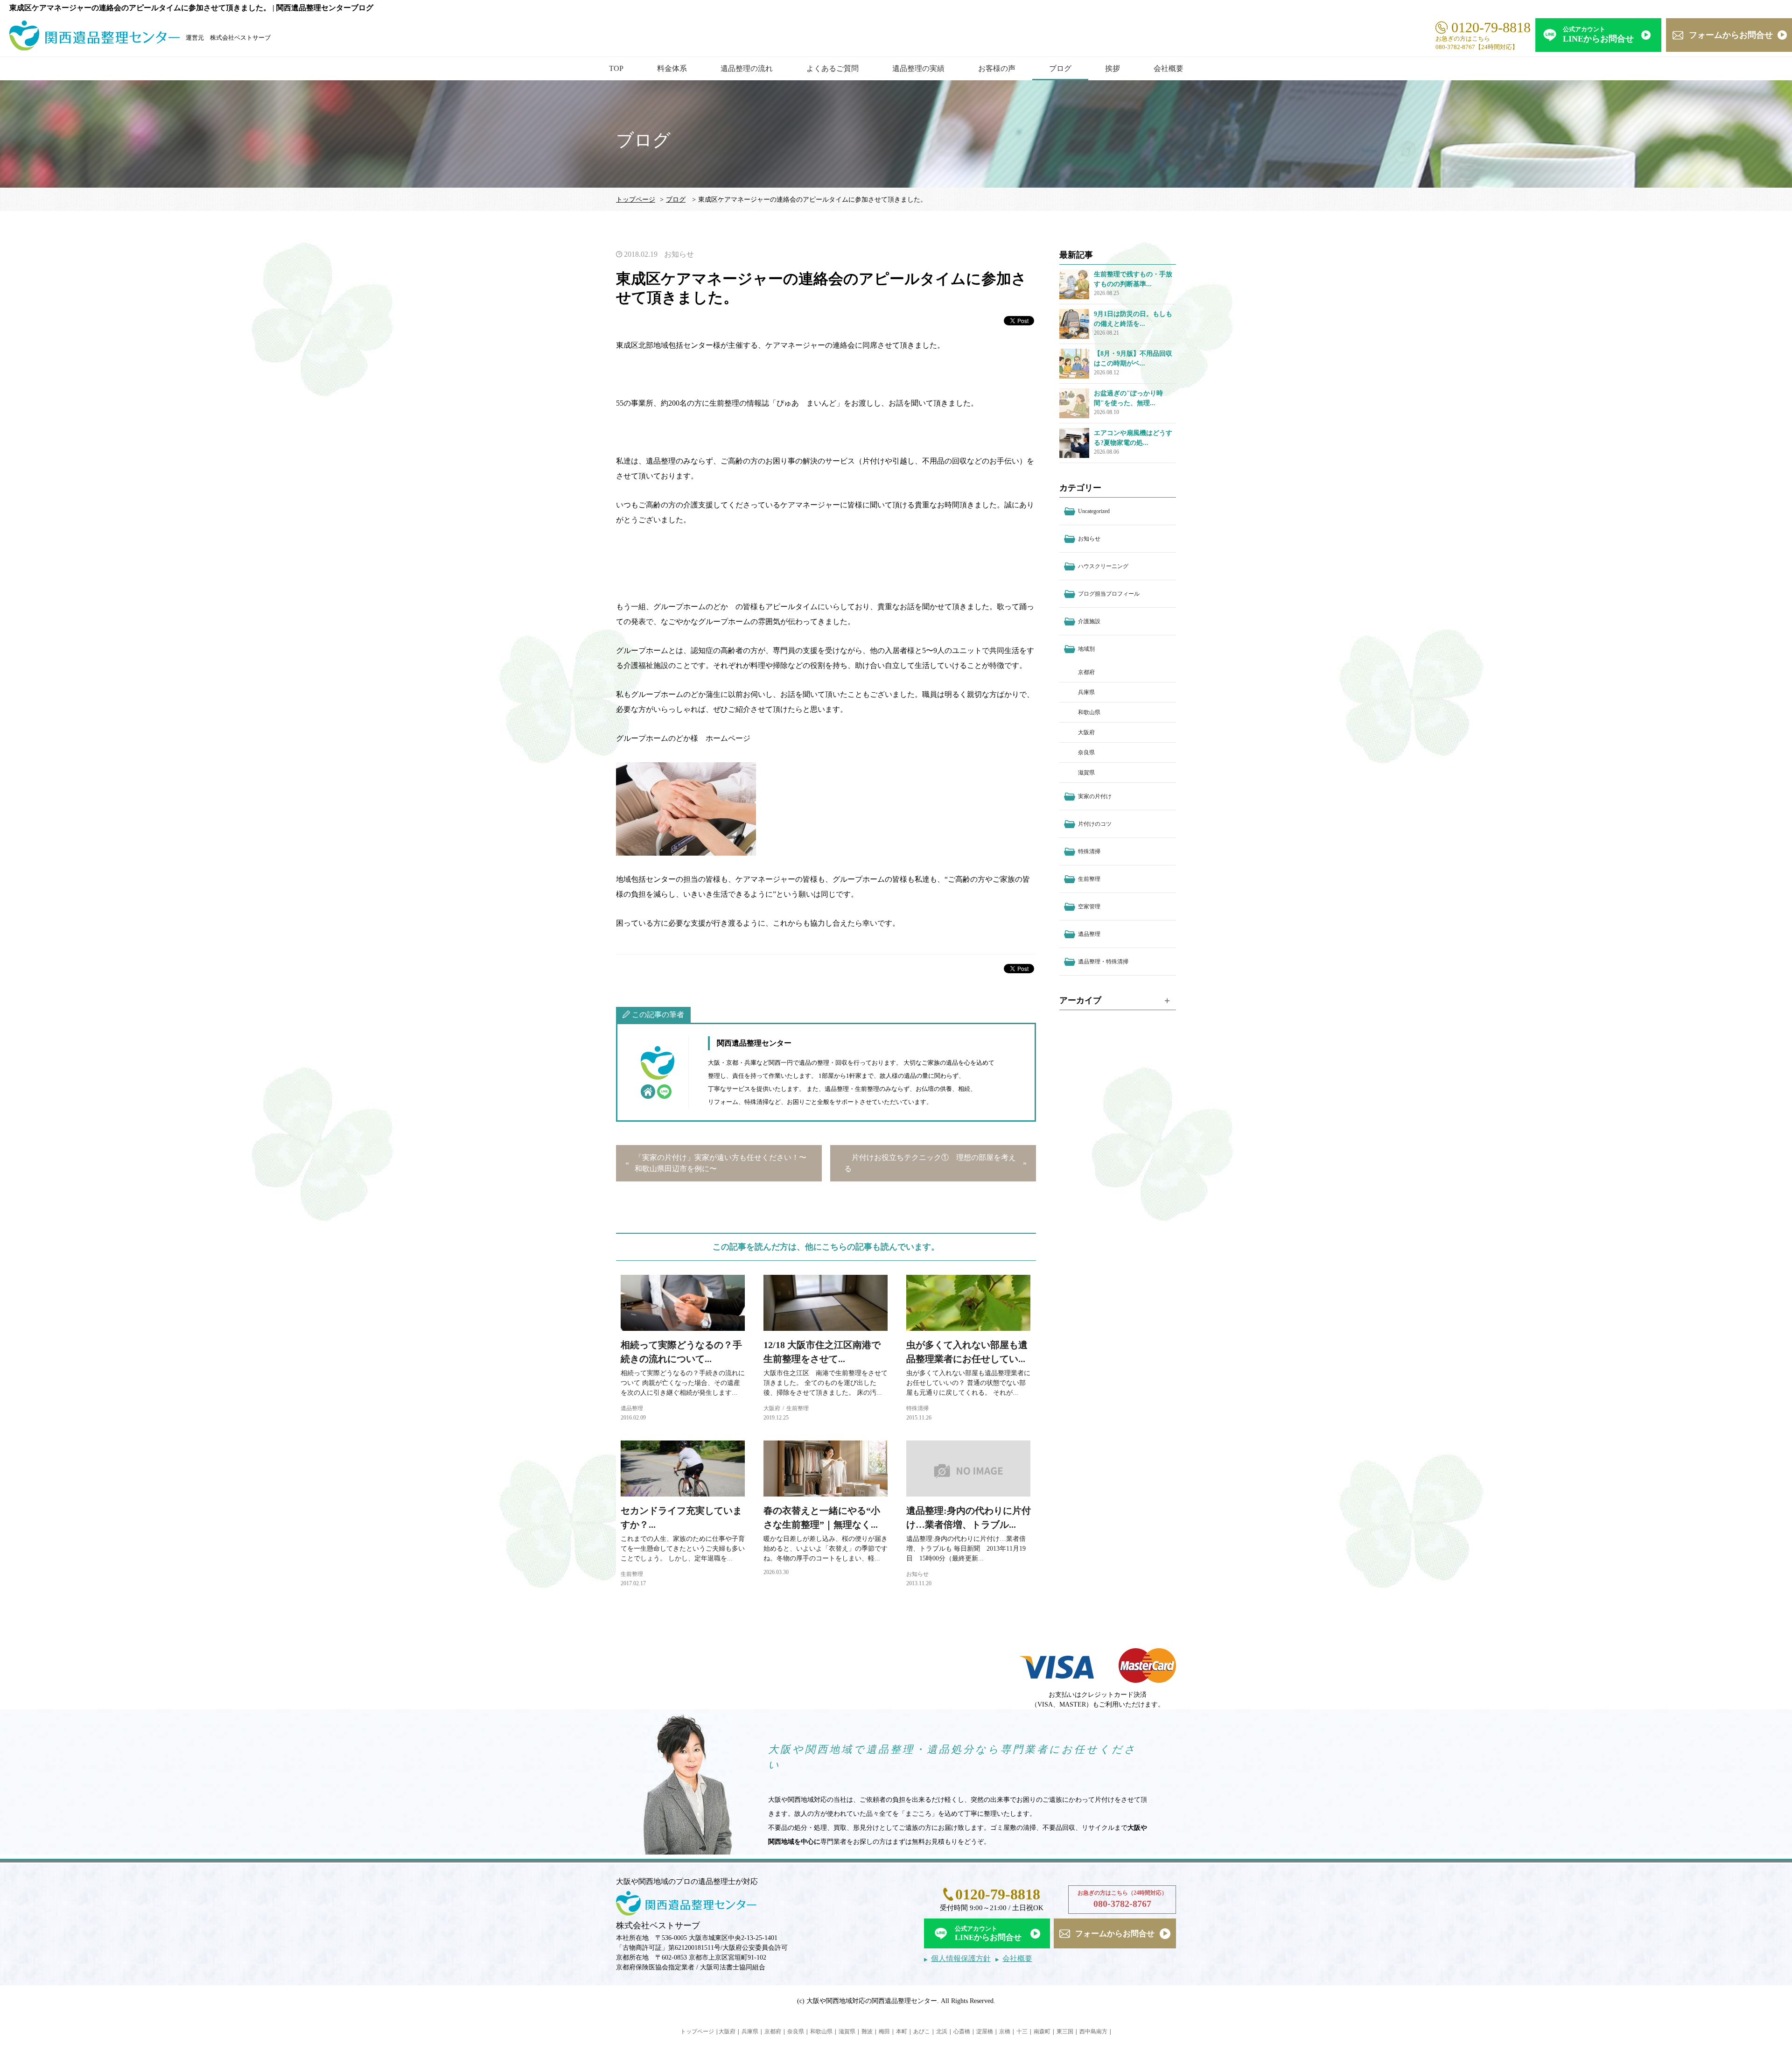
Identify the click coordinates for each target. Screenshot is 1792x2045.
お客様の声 (997, 68)
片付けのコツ (1095, 824)
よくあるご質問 (833, 68)
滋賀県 (1086, 773)
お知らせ (679, 254)
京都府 (1086, 672)
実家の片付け (1095, 796)
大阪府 (772, 1408)
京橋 (1005, 2031)
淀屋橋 (985, 2031)
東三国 (1065, 2031)
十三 (1022, 2031)
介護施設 (1089, 621)
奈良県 (1086, 752)
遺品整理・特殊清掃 (1103, 962)
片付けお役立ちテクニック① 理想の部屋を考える (930, 1163)
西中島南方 (1093, 2031)
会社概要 (1169, 68)
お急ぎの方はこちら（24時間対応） (1122, 1899)
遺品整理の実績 (918, 68)
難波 (867, 2031)
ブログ (1060, 68)
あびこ (922, 2031)
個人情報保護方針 (961, 1958)
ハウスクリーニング (1103, 566)
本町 (902, 2031)
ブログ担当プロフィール (1109, 594)
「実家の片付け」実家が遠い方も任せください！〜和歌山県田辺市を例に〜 (721, 1163)
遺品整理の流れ (747, 68)
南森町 (1042, 2031)
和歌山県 (1089, 712)
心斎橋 (962, 2031)
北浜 (942, 2031)
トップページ (636, 200)
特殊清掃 (917, 1408)
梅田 (884, 2031)
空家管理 (1089, 907)
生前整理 (798, 1408)
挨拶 (1113, 68)
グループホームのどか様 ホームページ (684, 738)
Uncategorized (1094, 511)
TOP (616, 68)
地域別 (1086, 649)
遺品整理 (632, 1408)
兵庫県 (1086, 692)
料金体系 (672, 68)
